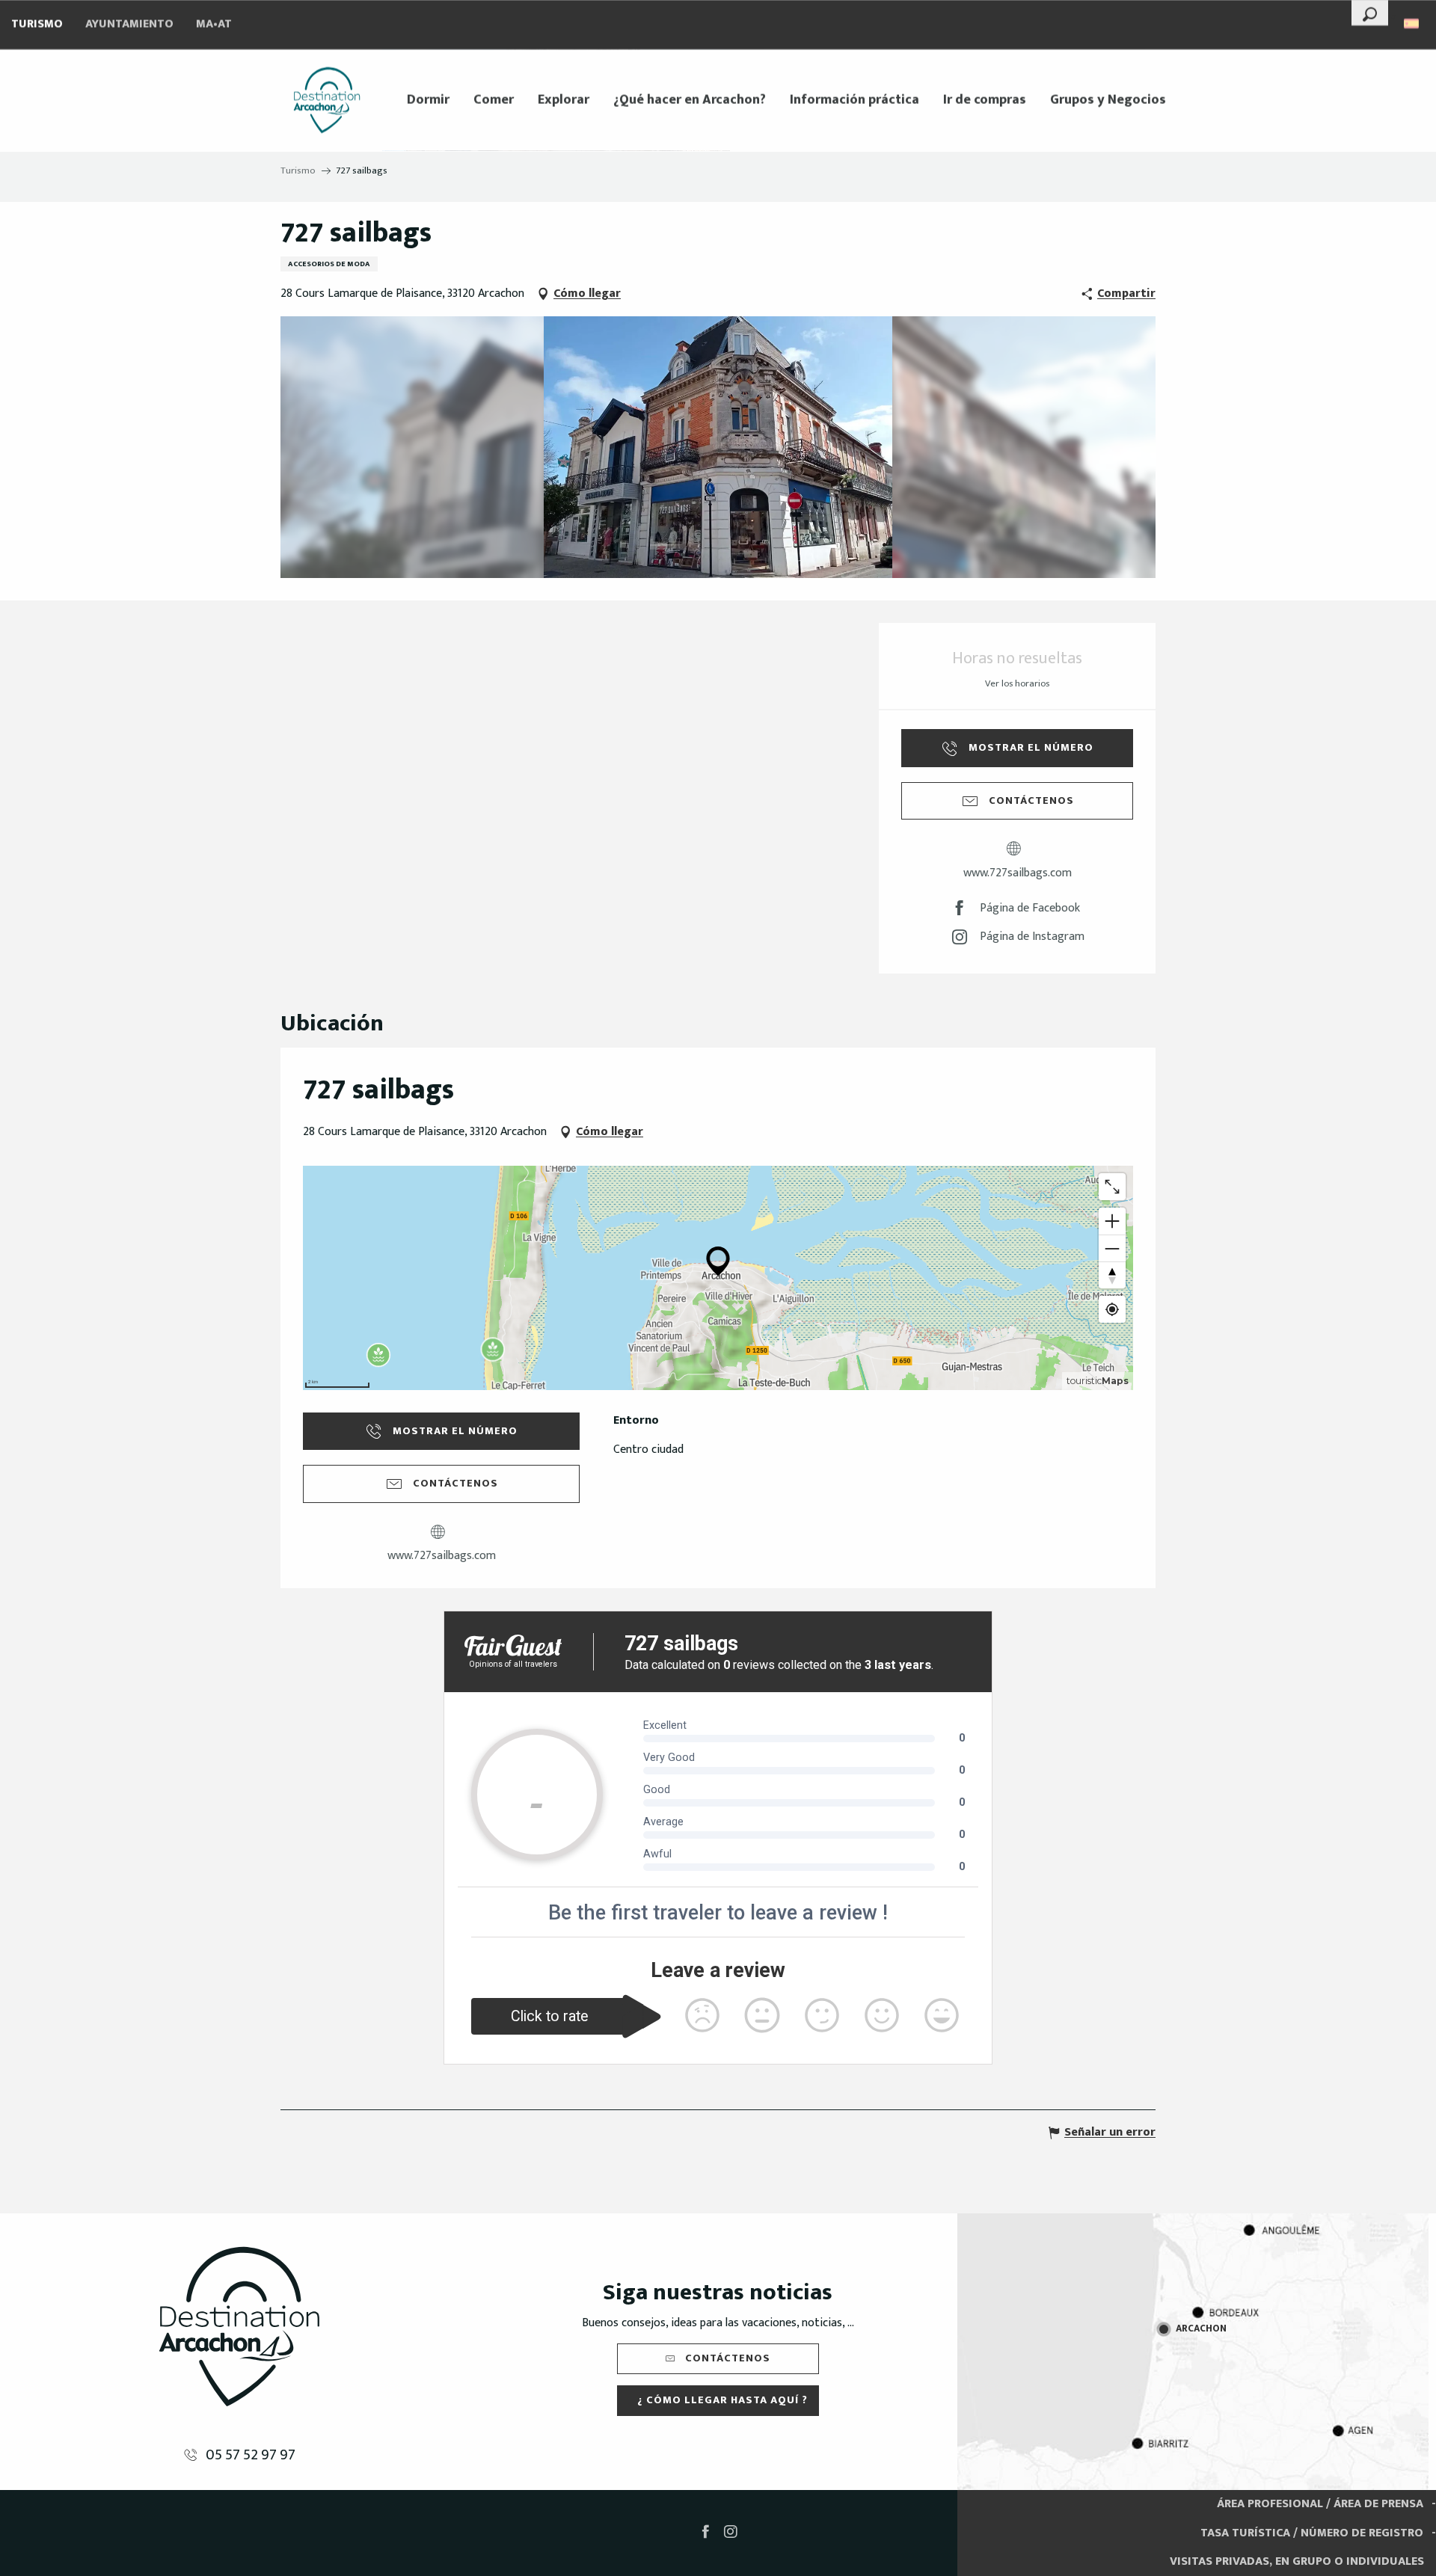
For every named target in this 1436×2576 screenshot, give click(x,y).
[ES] (1412, 24)
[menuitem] (327, 100)
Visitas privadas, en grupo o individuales (1297, 2561)
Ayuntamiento (129, 24)
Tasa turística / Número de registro (1312, 2533)
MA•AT (214, 24)
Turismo (37, 24)
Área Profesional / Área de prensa (1320, 2504)
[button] (1370, 13)
